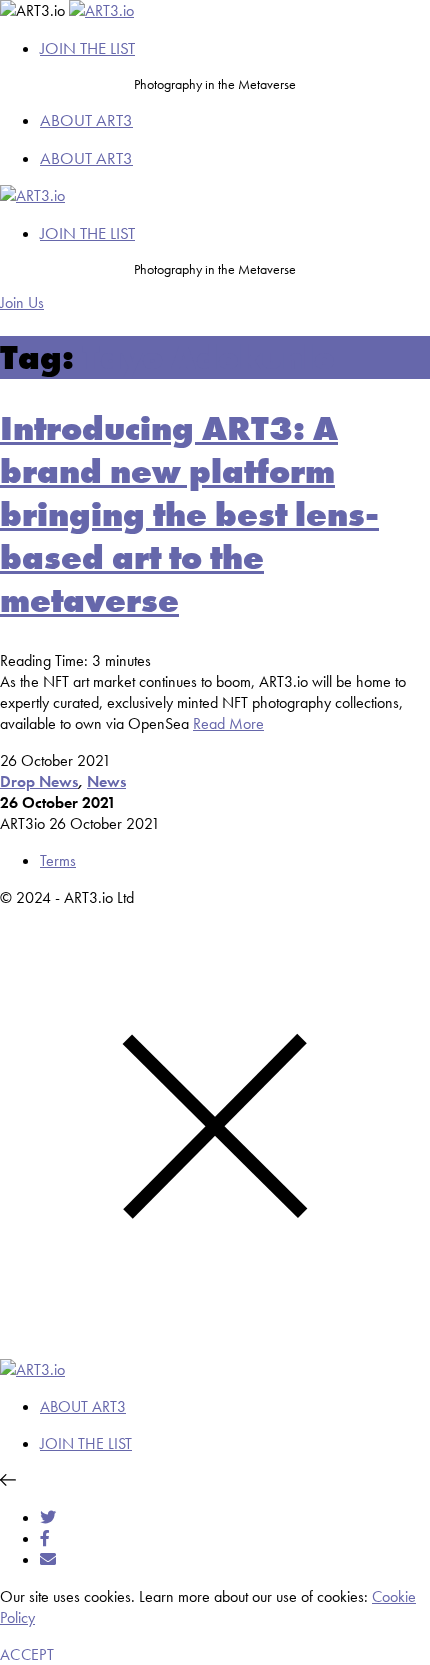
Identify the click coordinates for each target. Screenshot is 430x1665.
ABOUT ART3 (86, 120)
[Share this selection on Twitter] (48, 1517)
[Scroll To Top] (8, 1480)
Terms (58, 860)
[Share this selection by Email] (48, 1559)
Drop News (39, 781)
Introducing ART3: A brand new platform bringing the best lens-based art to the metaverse (189, 514)
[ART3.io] (101, 10)
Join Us (22, 302)
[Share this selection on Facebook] (45, 1538)
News (106, 781)
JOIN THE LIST (87, 48)
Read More (228, 723)
